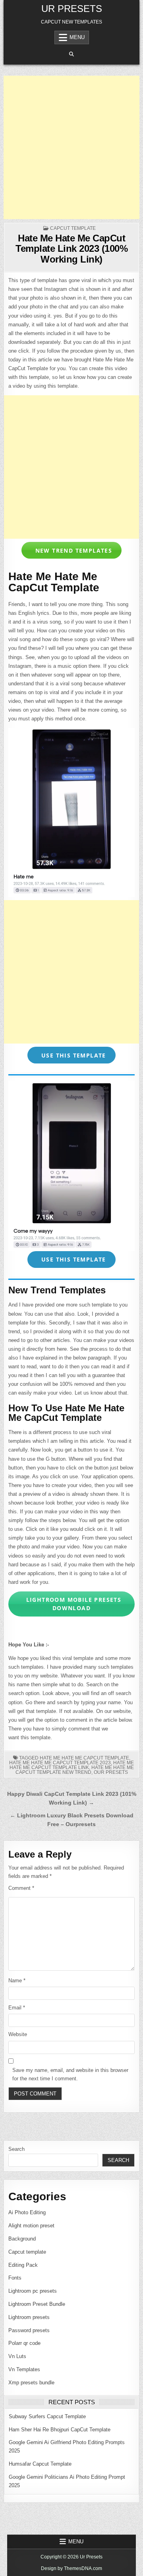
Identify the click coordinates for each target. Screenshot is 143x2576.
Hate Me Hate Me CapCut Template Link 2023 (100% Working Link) (71, 249)
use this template (73, 1055)
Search (16, 2149)
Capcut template (73, 228)
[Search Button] (71, 54)
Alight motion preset (31, 2226)
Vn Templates (24, 2369)
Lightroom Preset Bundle (37, 2304)
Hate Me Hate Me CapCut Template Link (72, 1765)
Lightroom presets (29, 2317)
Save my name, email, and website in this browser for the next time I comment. (70, 2074)
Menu (77, 37)
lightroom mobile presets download (72, 1604)
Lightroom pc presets (33, 2291)
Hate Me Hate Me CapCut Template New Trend (75, 1770)
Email (17, 2008)
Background (22, 2239)
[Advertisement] (71, 147)
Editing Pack (23, 2265)
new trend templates (72, 550)
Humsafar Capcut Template (40, 2464)
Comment (21, 1888)
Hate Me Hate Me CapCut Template (84, 1758)
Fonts (15, 2278)
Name (17, 1981)
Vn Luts (17, 2356)
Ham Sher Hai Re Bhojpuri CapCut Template (60, 2430)
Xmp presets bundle (31, 2383)
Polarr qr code (24, 2343)
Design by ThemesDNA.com (71, 2568)
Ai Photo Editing (27, 2212)
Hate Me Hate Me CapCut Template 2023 (60, 1763)
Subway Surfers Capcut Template (47, 2416)
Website (18, 2034)
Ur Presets (72, 9)
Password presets (29, 2330)
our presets (111, 1772)
